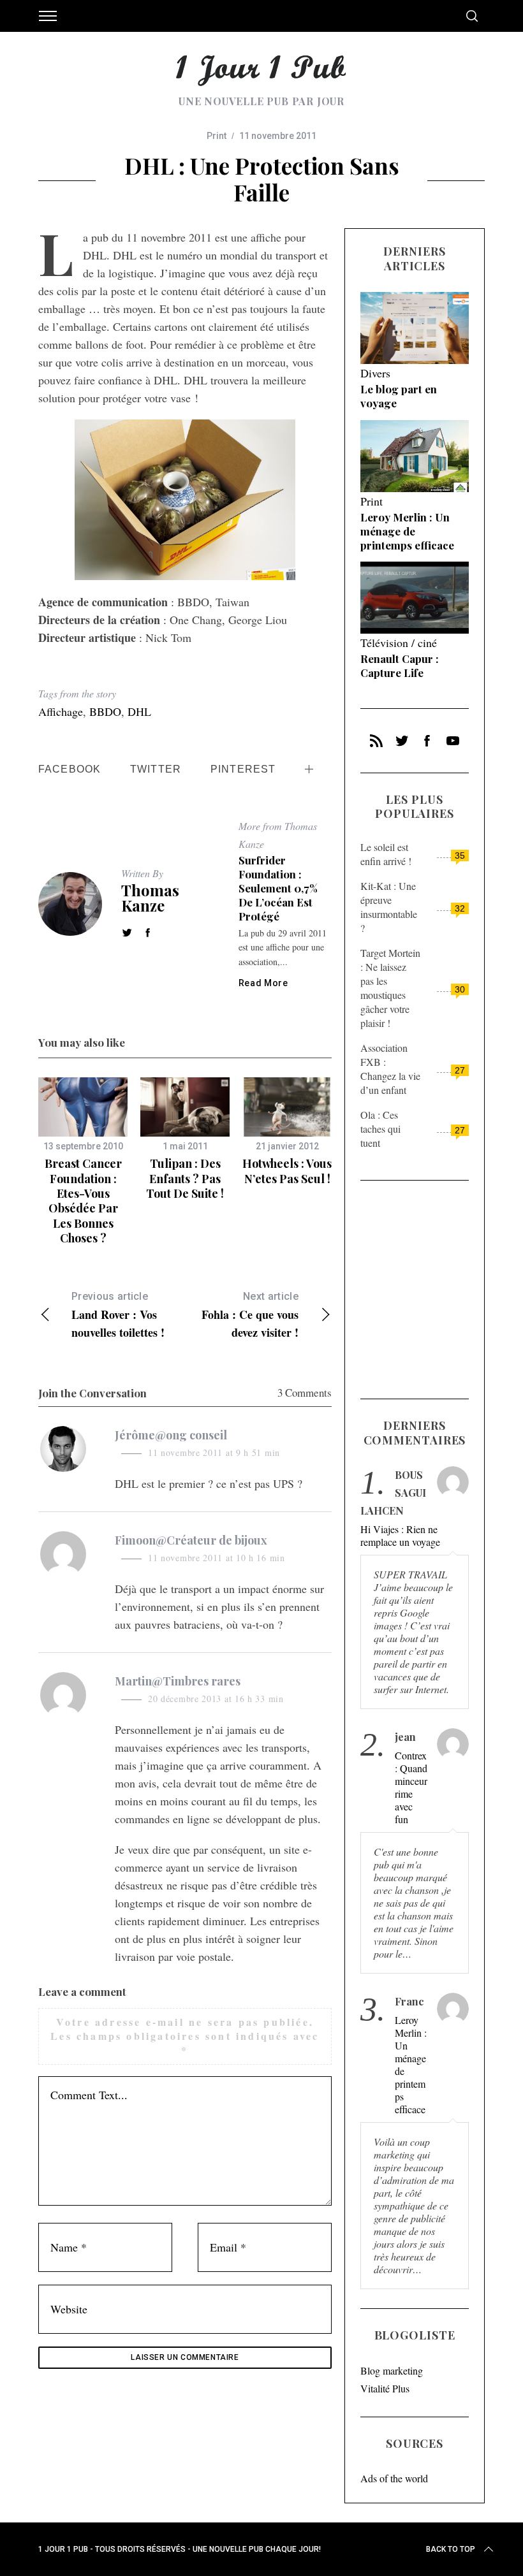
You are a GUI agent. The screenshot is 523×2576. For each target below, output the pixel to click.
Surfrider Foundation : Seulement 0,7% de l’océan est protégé (278, 888)
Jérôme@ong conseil (171, 1435)
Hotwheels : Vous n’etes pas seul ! (287, 1171)
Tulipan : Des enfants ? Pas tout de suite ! (185, 1178)
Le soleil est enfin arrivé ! (386, 854)
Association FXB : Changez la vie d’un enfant (390, 1069)
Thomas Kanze (150, 898)
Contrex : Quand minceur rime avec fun (411, 1787)
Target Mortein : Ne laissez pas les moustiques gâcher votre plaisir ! (390, 988)
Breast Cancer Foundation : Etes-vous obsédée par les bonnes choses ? (83, 1201)
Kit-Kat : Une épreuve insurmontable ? (389, 907)
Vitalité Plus (385, 2388)
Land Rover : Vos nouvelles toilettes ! (118, 1315)
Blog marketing (392, 2370)
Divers (375, 373)
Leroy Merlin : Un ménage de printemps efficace (407, 531)
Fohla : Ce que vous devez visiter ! (250, 1315)
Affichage (61, 711)
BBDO (105, 711)
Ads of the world (394, 2478)
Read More (263, 983)
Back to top (451, 2549)
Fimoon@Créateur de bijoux (191, 1540)
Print (217, 136)
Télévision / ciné (399, 643)
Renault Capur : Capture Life (400, 666)
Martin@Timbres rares (178, 1681)
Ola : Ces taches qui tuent (380, 1129)
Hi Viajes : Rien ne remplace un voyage (400, 1536)
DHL (139, 711)
